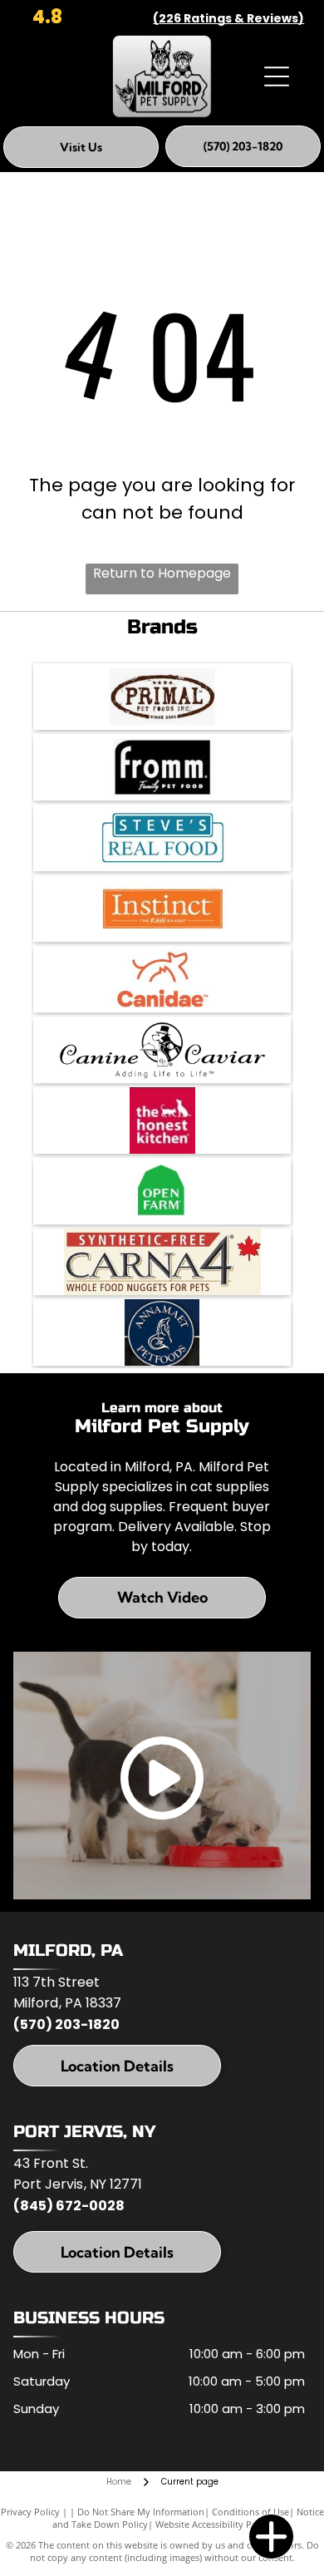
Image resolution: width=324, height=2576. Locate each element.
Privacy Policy (30, 2512)
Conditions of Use (250, 2512)
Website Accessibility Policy (214, 2524)
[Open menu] (277, 76)
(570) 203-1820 (66, 2024)
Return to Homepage (162, 573)
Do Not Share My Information (141, 2512)
